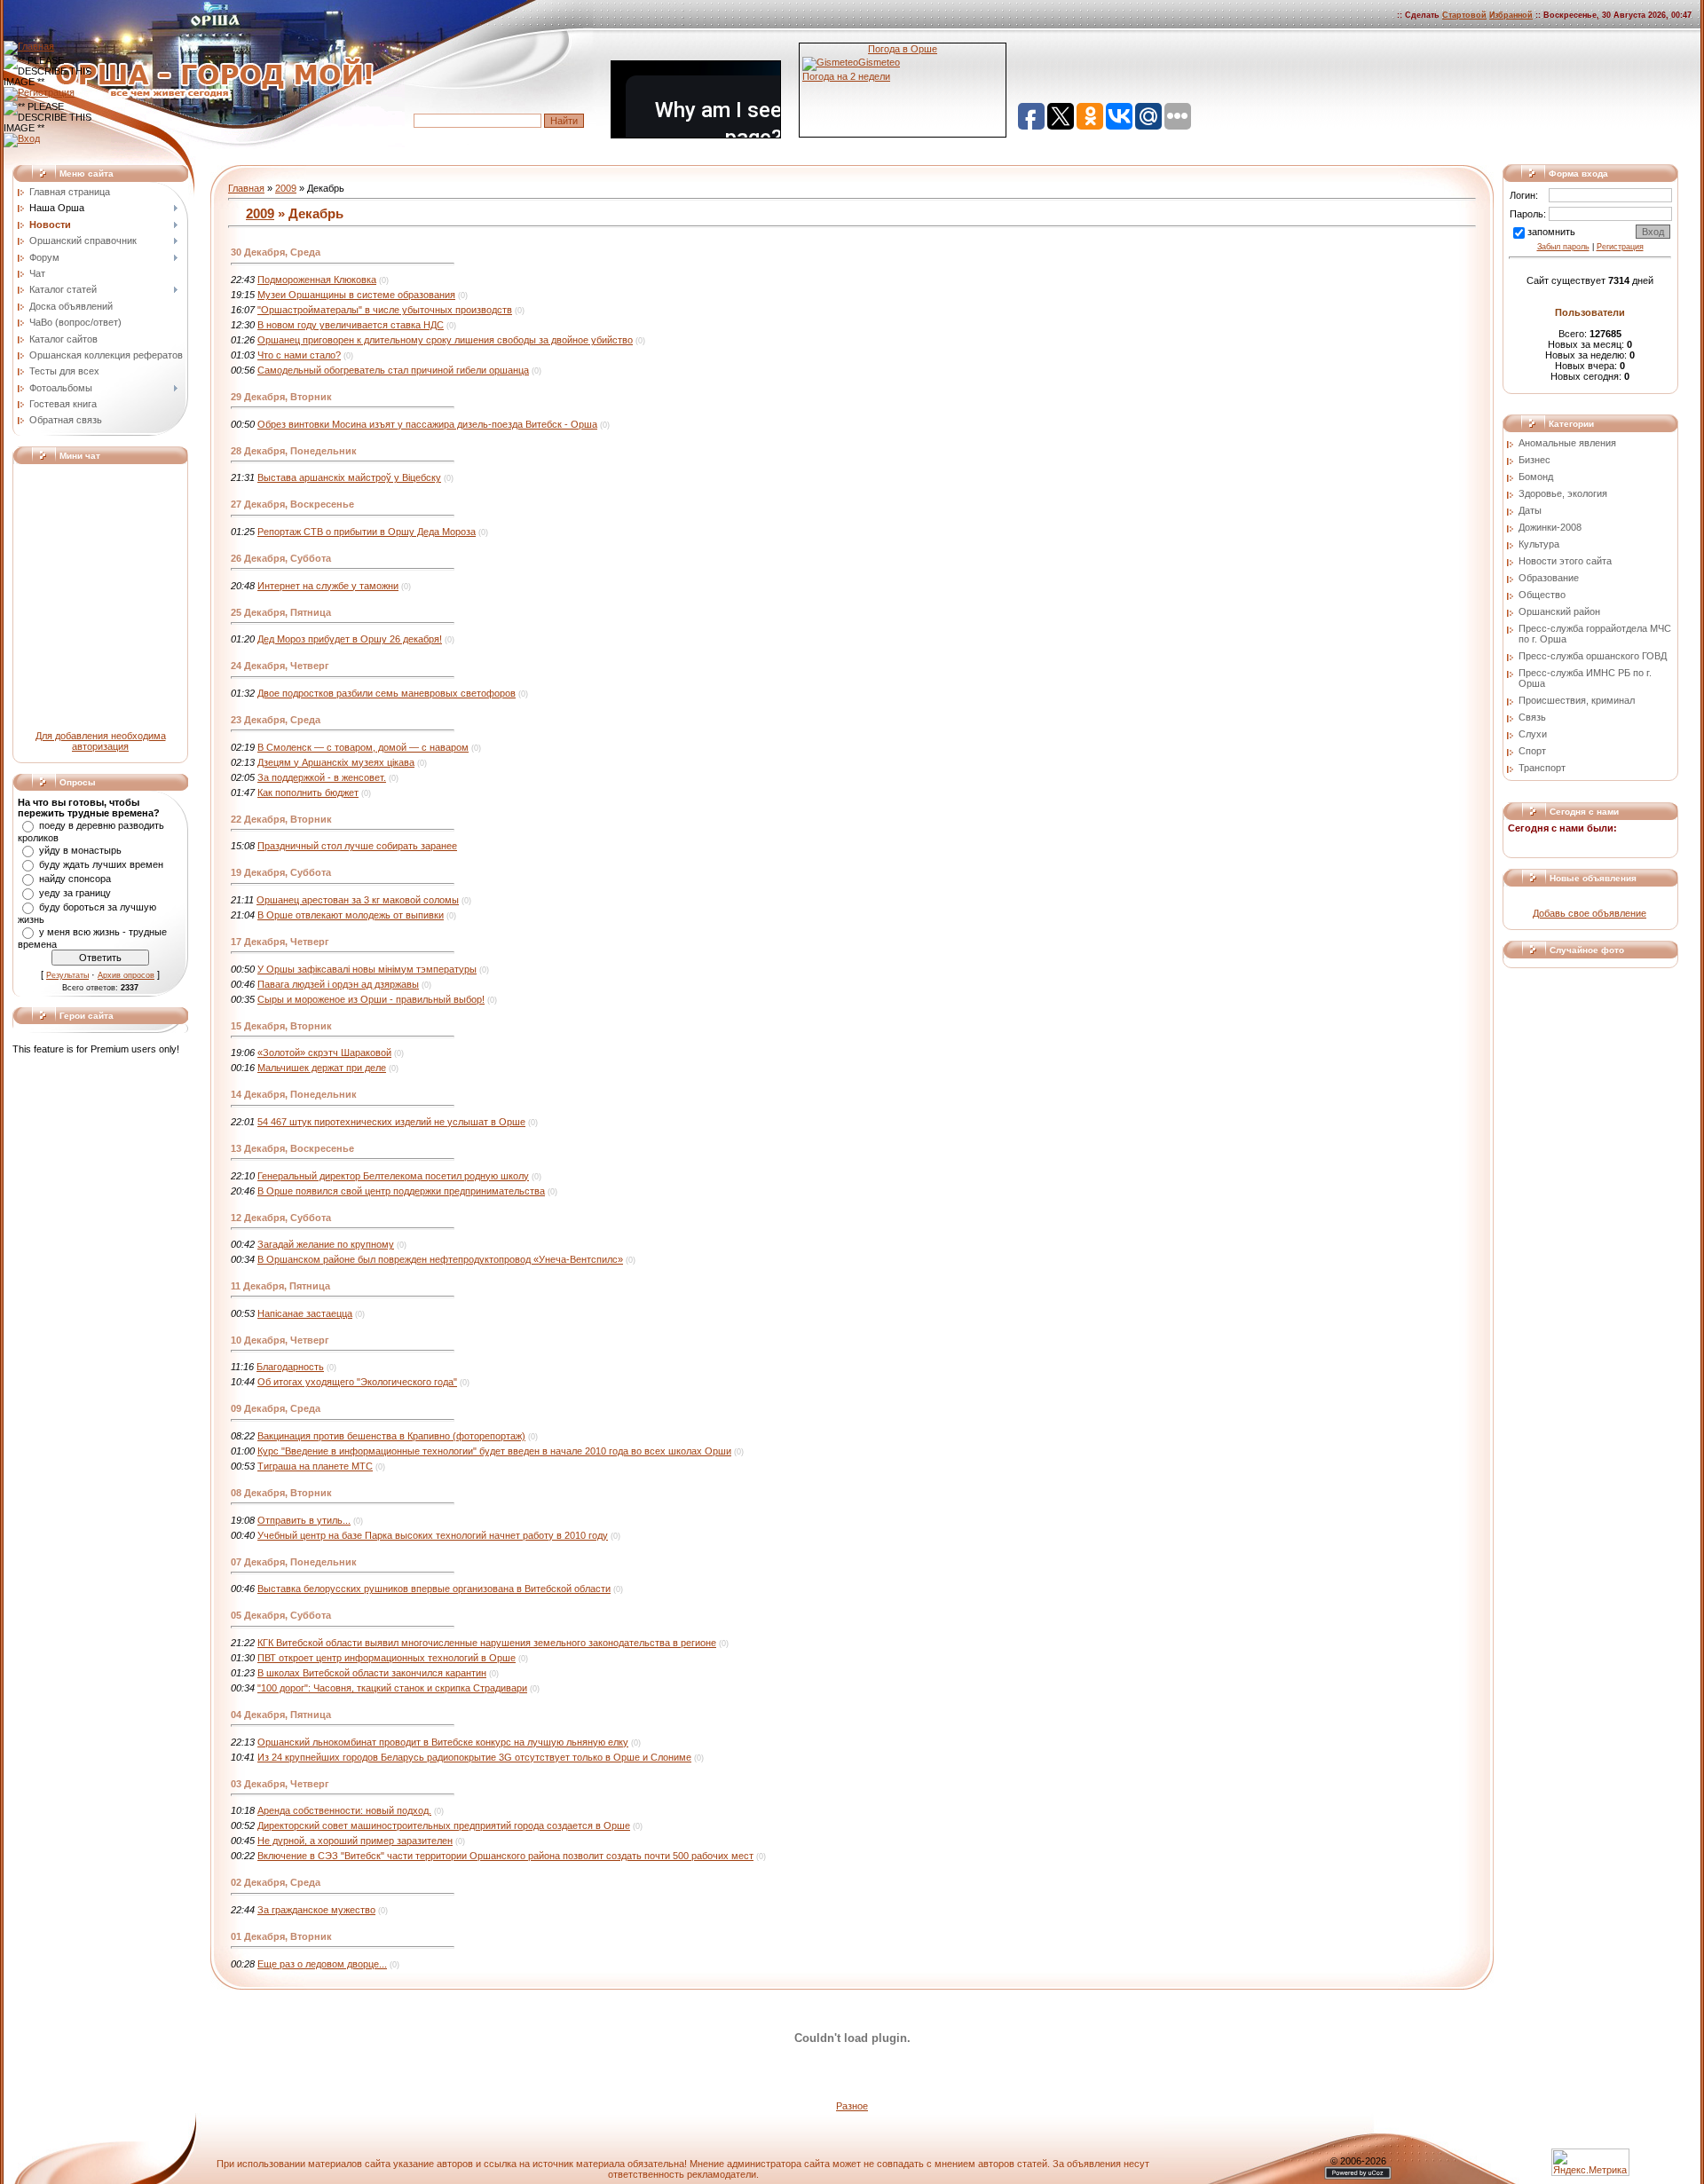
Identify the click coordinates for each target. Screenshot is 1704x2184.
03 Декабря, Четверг (280, 1784)
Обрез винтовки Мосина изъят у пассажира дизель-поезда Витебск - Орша (427, 424)
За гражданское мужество (316, 1910)
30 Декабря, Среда (276, 252)
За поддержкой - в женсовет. (322, 777)
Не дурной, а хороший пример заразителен (355, 1841)
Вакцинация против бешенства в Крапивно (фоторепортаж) (391, 1436)
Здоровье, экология (1563, 493)
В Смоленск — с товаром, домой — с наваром (363, 747)
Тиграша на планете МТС (315, 1466)
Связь (1532, 717)
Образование (1549, 578)
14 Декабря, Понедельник (294, 1094)
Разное (852, 2106)
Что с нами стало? (299, 355)
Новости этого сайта (1565, 561)
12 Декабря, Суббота (281, 1218)
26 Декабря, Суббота (281, 558)
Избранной (1511, 15)
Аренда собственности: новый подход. (344, 1810)
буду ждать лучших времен (101, 864)
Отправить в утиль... (304, 1520)
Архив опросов (126, 975)
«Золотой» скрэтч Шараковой (324, 1053)
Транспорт (1542, 768)
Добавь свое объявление (1590, 913)
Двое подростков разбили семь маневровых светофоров (387, 693)
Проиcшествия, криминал (1577, 700)
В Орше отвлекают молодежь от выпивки (351, 915)
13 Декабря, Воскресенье (292, 1148)
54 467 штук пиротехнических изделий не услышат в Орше (391, 1122)
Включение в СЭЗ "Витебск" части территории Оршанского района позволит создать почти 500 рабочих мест (505, 1856)
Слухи (1533, 734)
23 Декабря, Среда (276, 720)
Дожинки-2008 (1550, 527)
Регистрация (1620, 247)
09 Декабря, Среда (276, 1408)
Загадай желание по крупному (326, 1244)
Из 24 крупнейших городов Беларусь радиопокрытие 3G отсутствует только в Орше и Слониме (474, 1757)
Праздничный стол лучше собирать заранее (357, 846)
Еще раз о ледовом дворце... (322, 1964)
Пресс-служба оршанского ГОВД (1593, 656)
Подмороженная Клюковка (317, 280)
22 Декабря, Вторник (281, 819)
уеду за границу (75, 893)
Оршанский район (1559, 611)
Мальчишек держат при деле (322, 1068)
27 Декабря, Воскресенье (292, 504)
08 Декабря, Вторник (281, 1493)
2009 (286, 188)
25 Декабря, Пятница (281, 612)
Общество (1542, 595)
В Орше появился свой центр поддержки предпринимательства (401, 1191)
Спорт (1532, 751)
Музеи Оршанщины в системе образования (356, 295)
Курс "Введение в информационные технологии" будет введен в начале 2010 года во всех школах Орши (494, 1451)
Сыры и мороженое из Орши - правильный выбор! (371, 999)
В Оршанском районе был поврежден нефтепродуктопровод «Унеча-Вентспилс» (440, 1259)
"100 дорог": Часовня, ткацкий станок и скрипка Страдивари (392, 1688)
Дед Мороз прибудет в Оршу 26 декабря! (350, 639)
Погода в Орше (903, 49)
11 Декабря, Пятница (280, 1286)
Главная (246, 188)
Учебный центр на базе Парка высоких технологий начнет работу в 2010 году (433, 1535)
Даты (1530, 510)
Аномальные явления (1567, 443)
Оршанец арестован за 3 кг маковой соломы (358, 900)
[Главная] (29, 46)
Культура (1539, 544)
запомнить (1551, 232)
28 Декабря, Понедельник (294, 451)
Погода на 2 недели (846, 76)
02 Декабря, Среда (276, 1882)
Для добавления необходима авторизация (101, 741)
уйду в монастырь (80, 850)
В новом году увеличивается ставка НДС (351, 325)
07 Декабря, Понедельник (294, 1562)
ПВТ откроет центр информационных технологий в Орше (387, 1658)
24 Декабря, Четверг (280, 666)
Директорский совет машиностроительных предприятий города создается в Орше (444, 1825)
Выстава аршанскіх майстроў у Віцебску (349, 477)
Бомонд (1536, 477)
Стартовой (1464, 15)
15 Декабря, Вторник (281, 1026)
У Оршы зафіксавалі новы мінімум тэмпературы (367, 969)
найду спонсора (75, 879)
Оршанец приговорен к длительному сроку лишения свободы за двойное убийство (445, 340)
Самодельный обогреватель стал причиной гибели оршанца (393, 370)
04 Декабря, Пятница (281, 1715)
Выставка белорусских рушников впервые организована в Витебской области (434, 1589)
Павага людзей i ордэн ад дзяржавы (338, 984)
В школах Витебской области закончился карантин (372, 1673)
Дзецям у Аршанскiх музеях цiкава (336, 762)
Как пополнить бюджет (308, 792)
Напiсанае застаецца (305, 1313)
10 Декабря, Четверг (280, 1340)
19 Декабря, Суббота (281, 872)
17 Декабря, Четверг (280, 942)
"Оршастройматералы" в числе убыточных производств (385, 310)
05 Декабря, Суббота (281, 1615)
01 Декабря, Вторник (281, 1936)
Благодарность (290, 1367)
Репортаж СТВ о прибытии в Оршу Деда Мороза (367, 532)
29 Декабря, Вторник (281, 397)
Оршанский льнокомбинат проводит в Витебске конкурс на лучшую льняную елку (443, 1742)
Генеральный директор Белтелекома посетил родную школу (393, 1176)
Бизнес (1534, 460)
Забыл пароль (1563, 247)
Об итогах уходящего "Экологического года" (357, 1382)
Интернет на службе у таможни (328, 586)
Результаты (67, 975)
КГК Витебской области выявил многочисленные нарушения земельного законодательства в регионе (487, 1643)
